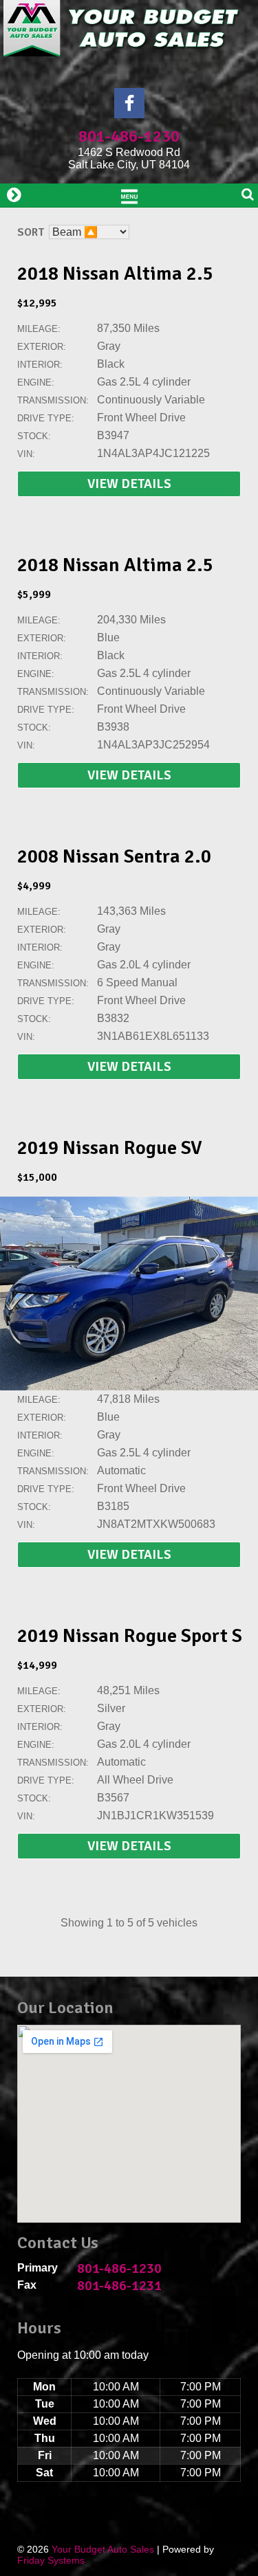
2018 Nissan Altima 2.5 (115, 274)
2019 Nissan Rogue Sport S (130, 1636)
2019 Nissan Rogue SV (110, 1148)
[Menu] (129, 195)
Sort (31, 232)
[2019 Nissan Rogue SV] (129, 1387)
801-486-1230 (129, 136)
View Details (129, 484)
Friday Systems (51, 2560)
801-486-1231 (119, 2286)
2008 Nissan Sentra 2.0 (114, 856)
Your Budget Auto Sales (103, 2549)
